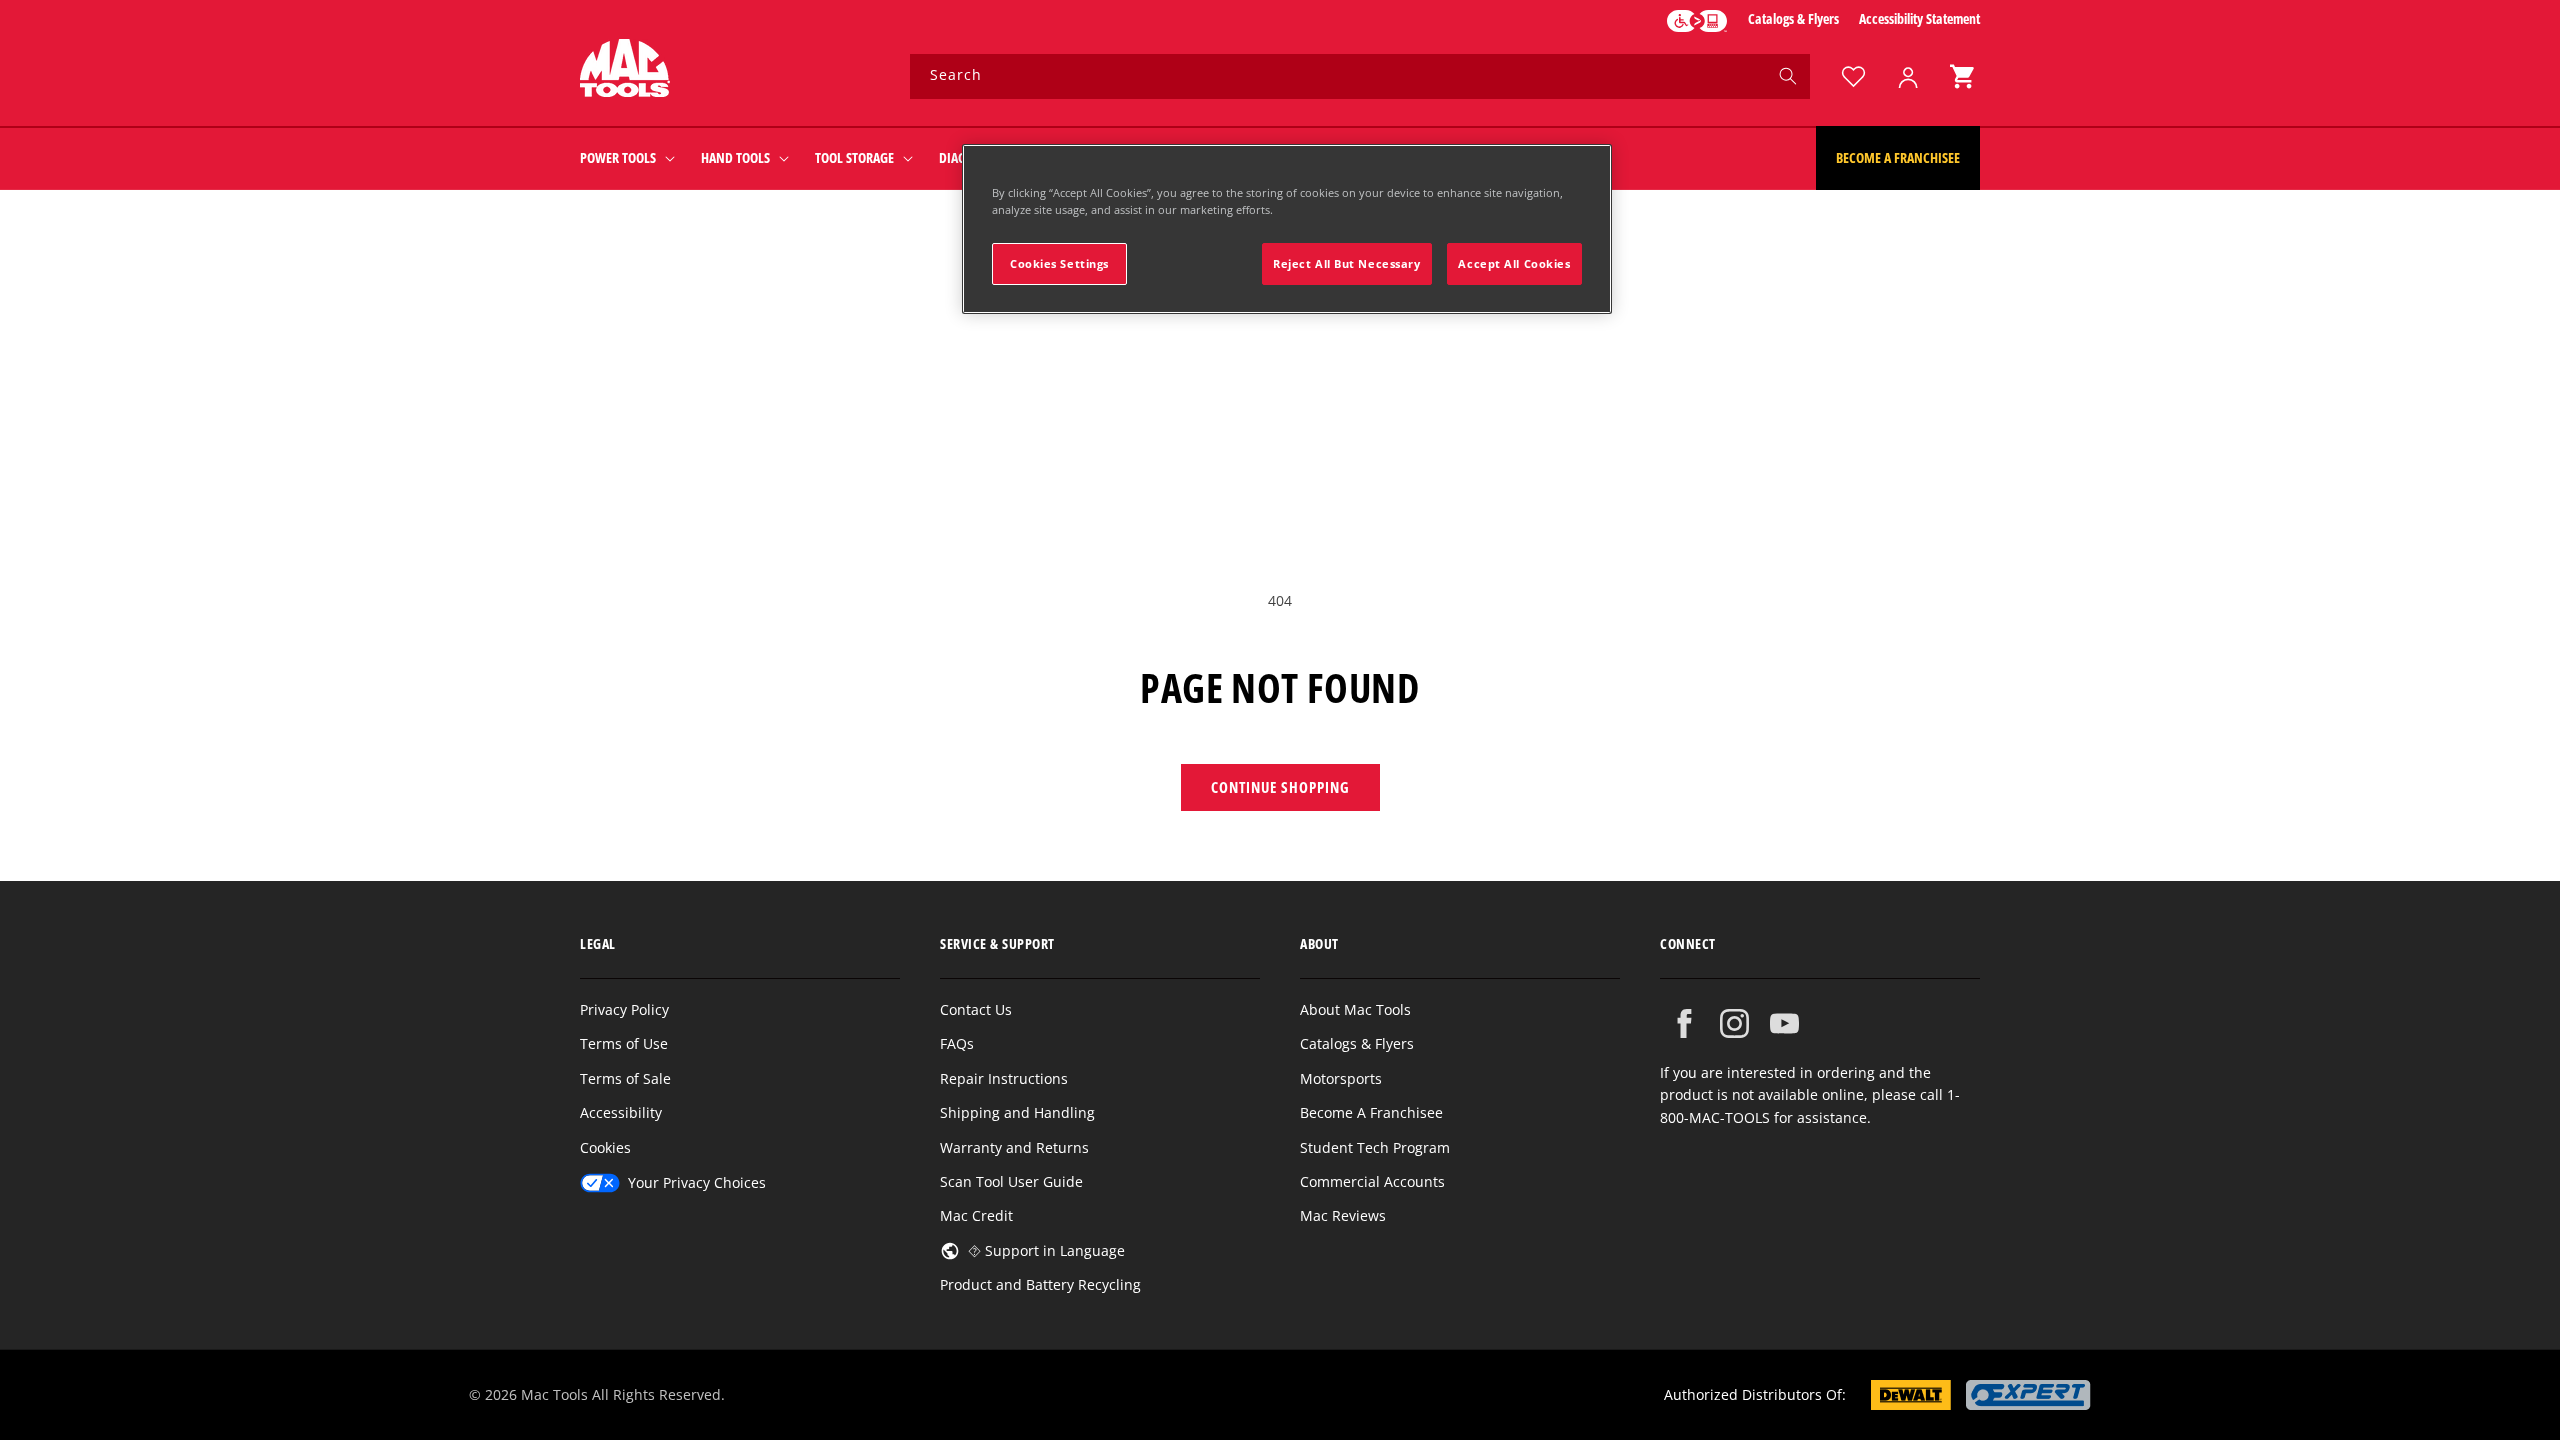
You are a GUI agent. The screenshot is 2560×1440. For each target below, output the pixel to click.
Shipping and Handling (1017, 1112)
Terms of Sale (625, 1078)
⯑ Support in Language (1046, 1250)
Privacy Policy (624, 1009)
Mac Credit (976, 1215)
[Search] (1788, 76)
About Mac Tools (1355, 1009)
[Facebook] (1684, 1023)
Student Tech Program (1375, 1147)
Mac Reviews (1343, 1215)
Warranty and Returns (1014, 1147)
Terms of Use (624, 1043)
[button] (1962, 76)
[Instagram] (1734, 1023)
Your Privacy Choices (697, 1182)
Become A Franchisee (1371, 1112)
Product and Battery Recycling (1040, 1284)
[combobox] (1360, 76)
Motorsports (1341, 1078)
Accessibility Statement (1919, 18)
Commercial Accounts (1372, 1181)
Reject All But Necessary (1347, 263)
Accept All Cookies (1514, 263)
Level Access (1697, 21)
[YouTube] (1784, 1023)
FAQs (957, 1043)
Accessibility (621, 1112)
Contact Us (976, 1009)
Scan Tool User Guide (1011, 1181)
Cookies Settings (1059, 263)
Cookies (605, 1147)
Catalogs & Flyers (1793, 18)
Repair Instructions (1004, 1078)
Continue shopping (1280, 787)
